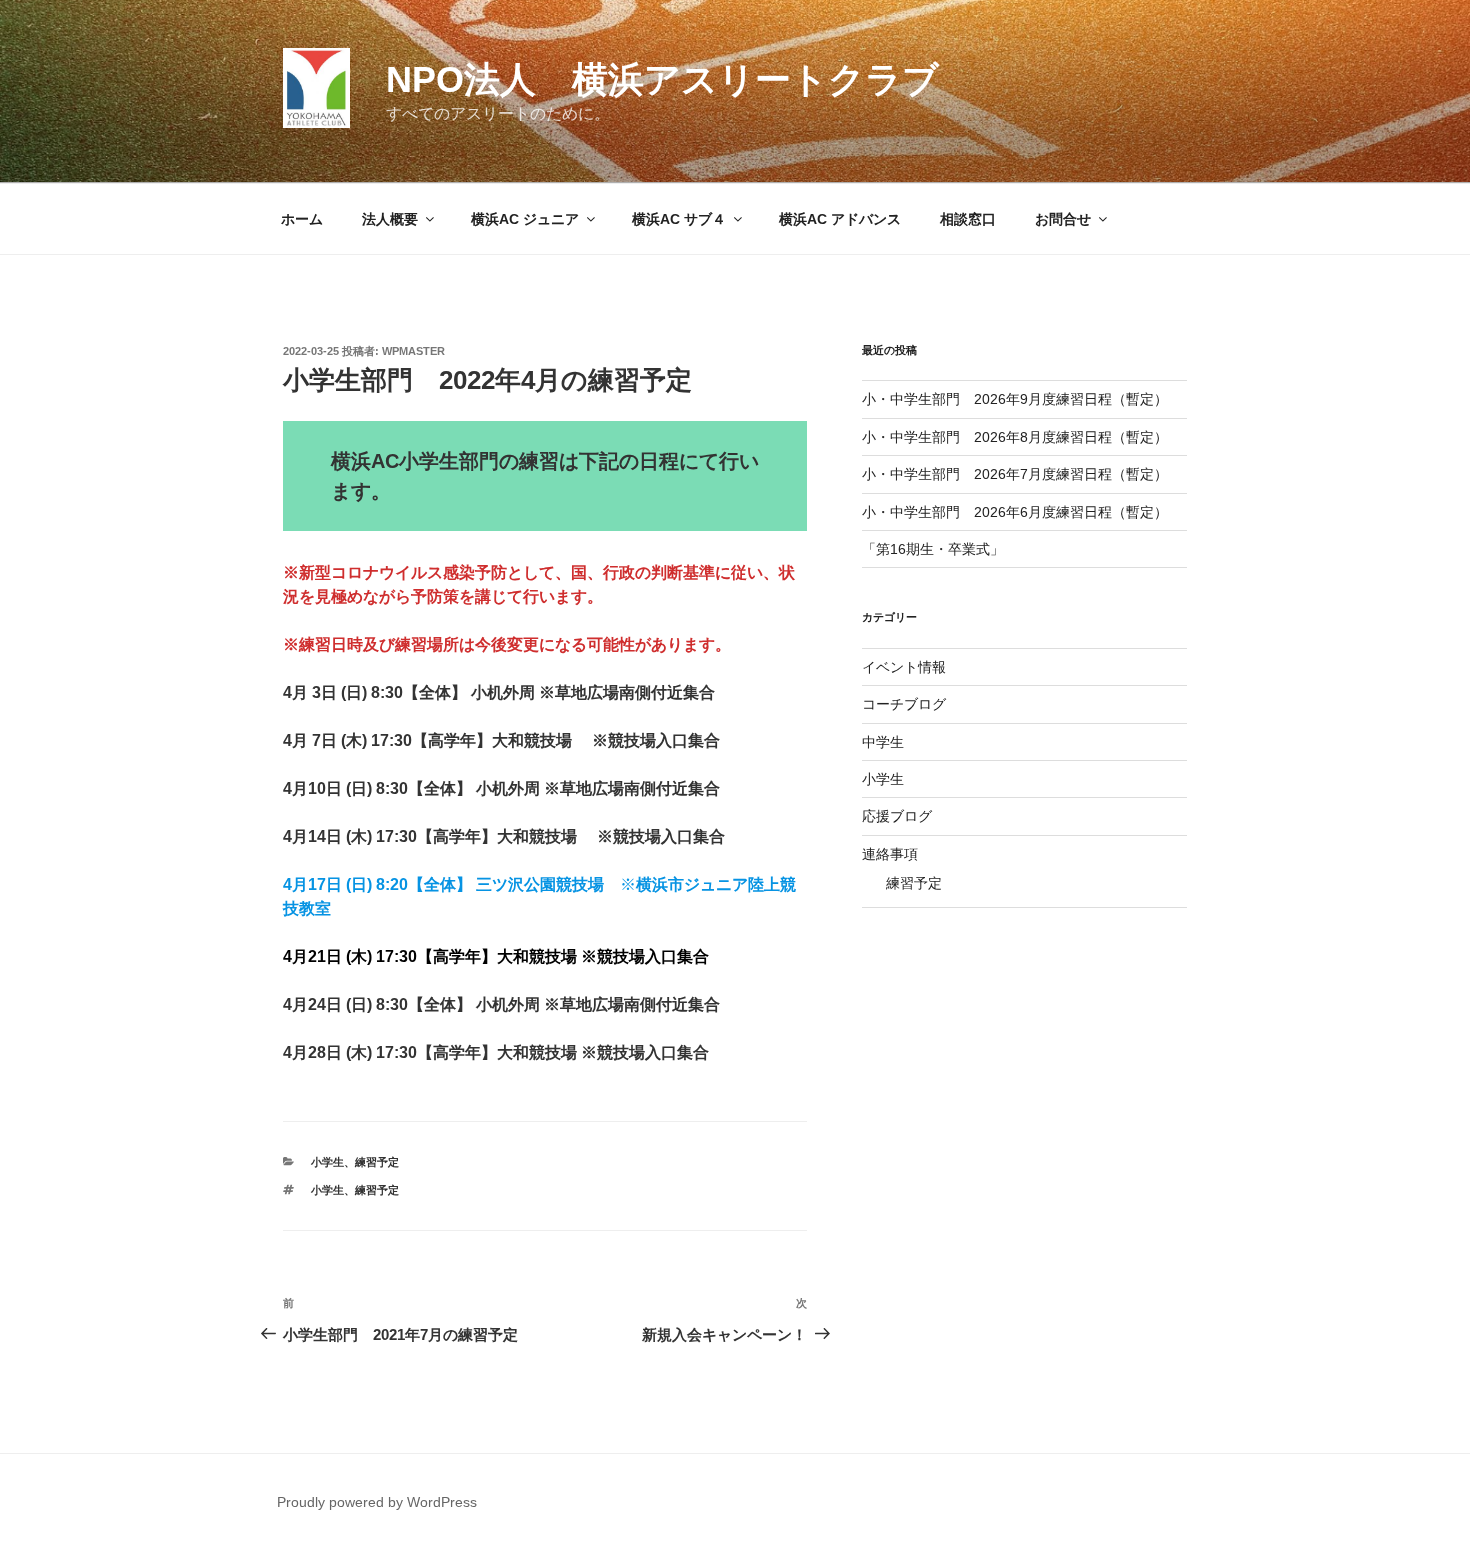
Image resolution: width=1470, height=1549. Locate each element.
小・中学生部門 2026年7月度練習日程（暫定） (1015, 474)
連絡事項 (890, 854)
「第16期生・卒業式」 (933, 549)
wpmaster (413, 351)
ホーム (302, 219)
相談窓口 (968, 219)
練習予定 (377, 1162)
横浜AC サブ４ (679, 219)
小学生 (327, 1162)
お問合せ (1063, 219)
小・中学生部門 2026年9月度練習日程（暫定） (1015, 399)
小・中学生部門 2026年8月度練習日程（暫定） (1015, 437)
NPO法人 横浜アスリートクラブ (662, 79)
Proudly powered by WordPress (377, 1502)
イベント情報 (904, 667)
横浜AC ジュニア (525, 219)
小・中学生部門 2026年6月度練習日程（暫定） (1015, 512)
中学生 (883, 742)
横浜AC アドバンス (840, 219)
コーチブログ (904, 704)
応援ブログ (897, 816)
